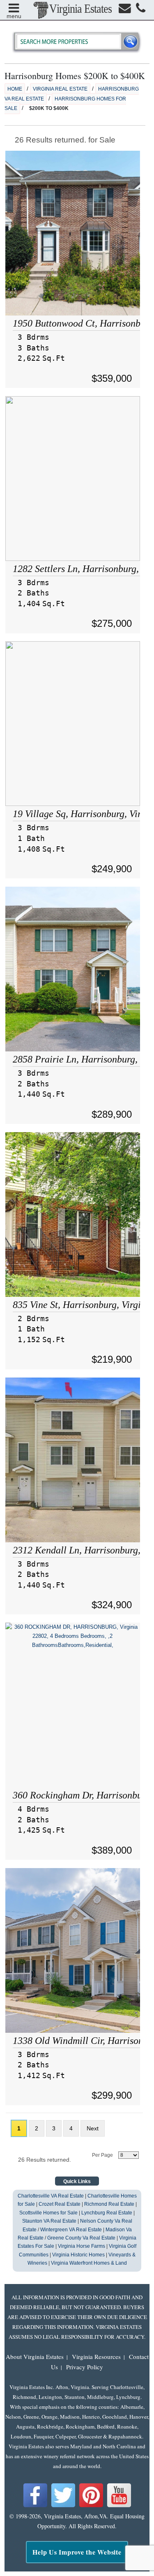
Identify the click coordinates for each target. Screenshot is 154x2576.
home (15, 89)
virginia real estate (60, 89)
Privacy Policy (85, 2367)
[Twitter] (63, 2506)
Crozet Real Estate (60, 2204)
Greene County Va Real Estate (81, 2238)
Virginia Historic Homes (78, 2255)
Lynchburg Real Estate (107, 2213)
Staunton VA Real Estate (49, 2221)
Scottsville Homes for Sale (48, 2213)
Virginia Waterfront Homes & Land (89, 2263)
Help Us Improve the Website (77, 2552)
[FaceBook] (35, 2506)
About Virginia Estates (35, 2356)
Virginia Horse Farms (82, 2246)
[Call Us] (141, 10)
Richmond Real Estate (109, 2204)
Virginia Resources (96, 2356)
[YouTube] (119, 2506)
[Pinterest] (91, 2506)
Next (93, 2128)
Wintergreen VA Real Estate (71, 2230)
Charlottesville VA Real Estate (51, 2196)
